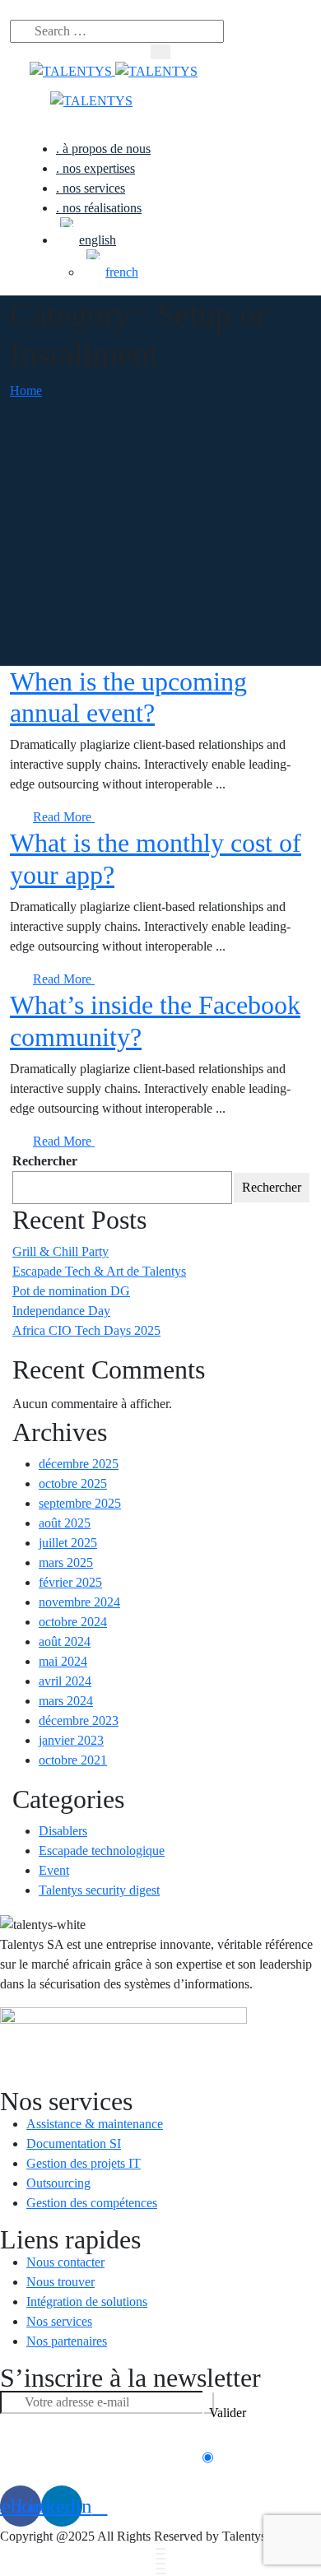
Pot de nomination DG (71, 1291)
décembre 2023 (79, 1720)
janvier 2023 (71, 1740)
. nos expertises (95, 168)
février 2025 (70, 1582)
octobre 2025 (73, 1483)
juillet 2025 (68, 1543)
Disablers (63, 1831)
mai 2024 (63, 1661)
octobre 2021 (73, 1760)
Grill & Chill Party (60, 1251)
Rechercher (45, 1161)
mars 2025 (66, 1562)
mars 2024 (66, 1701)
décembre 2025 (79, 1464)
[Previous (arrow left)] (160, 2569)
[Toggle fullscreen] (160, 2559)
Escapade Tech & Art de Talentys (99, 1271)
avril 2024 (65, 1681)
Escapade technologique (102, 1851)
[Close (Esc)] (160, 2549)
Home (26, 391)
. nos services (91, 188)
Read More (64, 817)
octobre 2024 (73, 1622)
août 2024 (65, 1641)
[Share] (160, 2554)
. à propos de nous (103, 149)
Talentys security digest (99, 1890)
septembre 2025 (80, 1503)
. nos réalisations (99, 208)
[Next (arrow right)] (160, 2574)
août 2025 (65, 1523)
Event (54, 1870)
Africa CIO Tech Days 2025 (86, 1330)
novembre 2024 (79, 1602)
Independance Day (61, 1311)
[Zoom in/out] (160, 2564)
